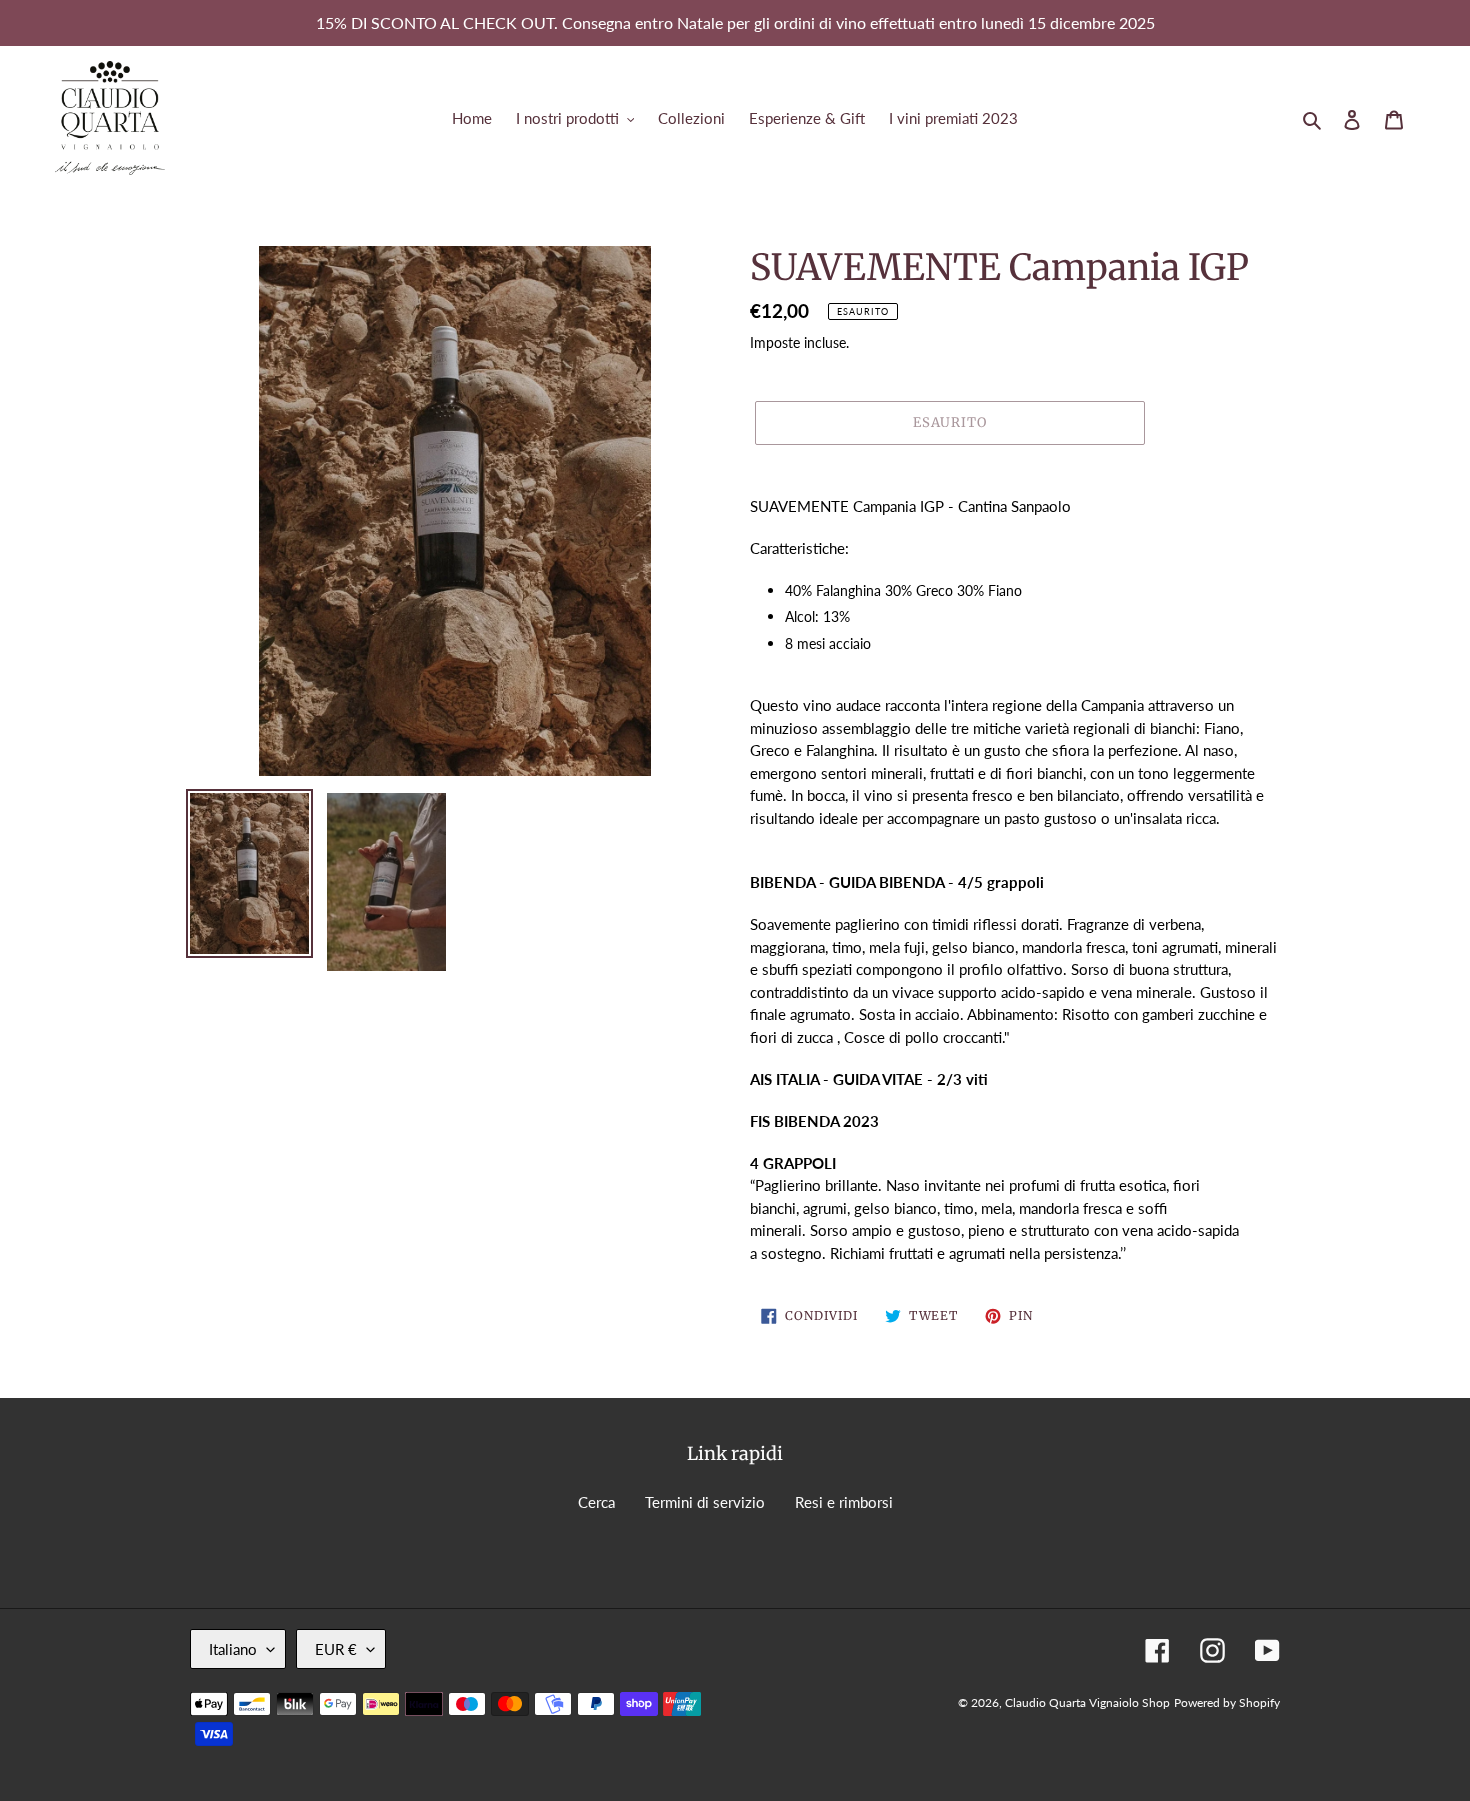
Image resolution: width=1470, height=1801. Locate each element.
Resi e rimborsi (844, 1502)
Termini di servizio (705, 1502)
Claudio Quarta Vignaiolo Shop (1087, 1702)
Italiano (233, 1649)
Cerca (596, 1502)
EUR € (336, 1649)
